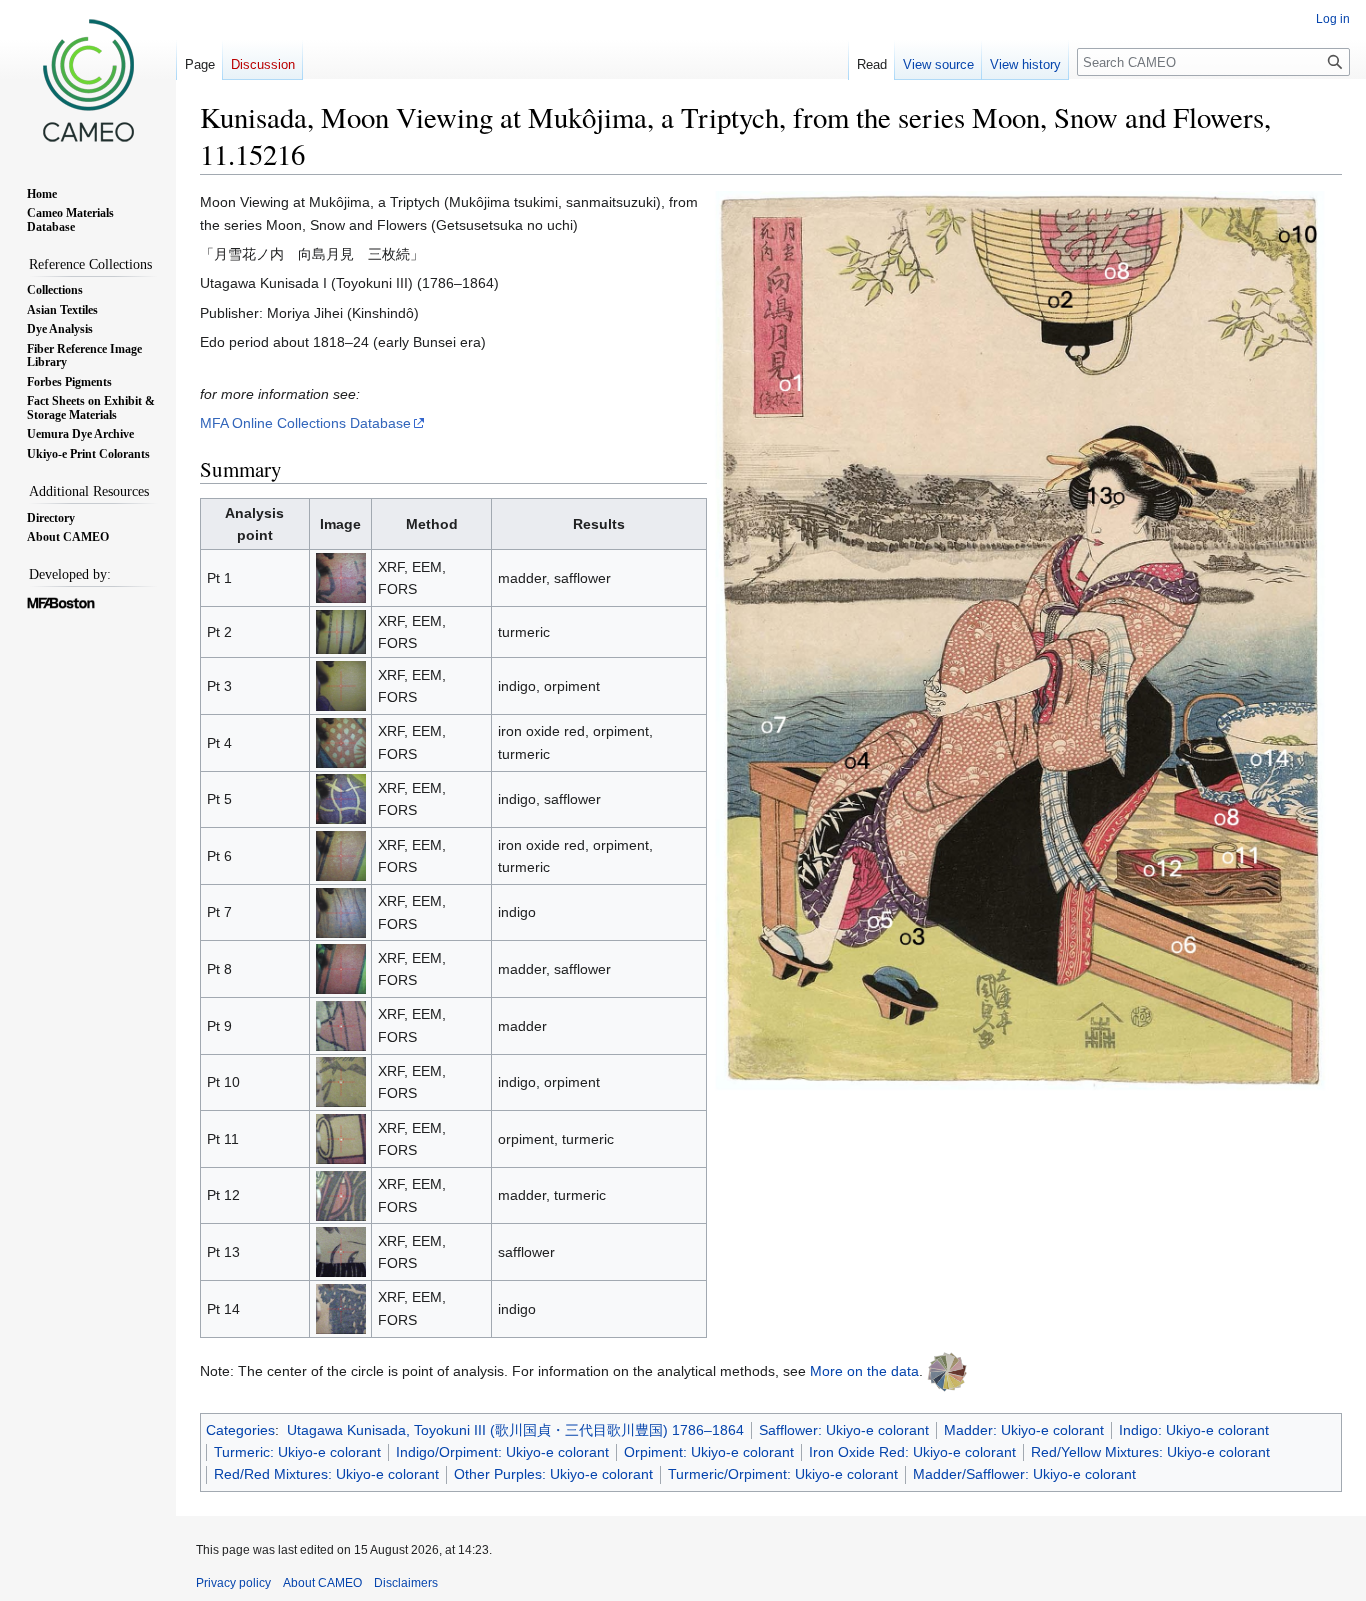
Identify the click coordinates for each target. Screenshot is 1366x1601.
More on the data (864, 1370)
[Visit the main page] (88, 80)
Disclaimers (406, 1583)
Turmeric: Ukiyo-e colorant (297, 1452)
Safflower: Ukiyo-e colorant (844, 1430)
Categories (240, 1430)
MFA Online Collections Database (305, 423)
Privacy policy (233, 1583)
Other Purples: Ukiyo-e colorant (553, 1474)
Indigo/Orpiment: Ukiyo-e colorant (502, 1452)
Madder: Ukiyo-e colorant (1024, 1430)
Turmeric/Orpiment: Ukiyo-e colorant (783, 1474)
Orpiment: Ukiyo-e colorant (709, 1452)
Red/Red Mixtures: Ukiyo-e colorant (326, 1474)
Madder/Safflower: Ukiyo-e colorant (1024, 1474)
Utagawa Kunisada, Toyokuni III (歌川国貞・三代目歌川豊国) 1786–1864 (515, 1430)
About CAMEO (322, 1583)
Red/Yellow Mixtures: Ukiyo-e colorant (1150, 1452)
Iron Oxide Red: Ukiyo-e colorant (912, 1452)
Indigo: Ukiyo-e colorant (1194, 1430)
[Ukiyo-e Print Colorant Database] (947, 1370)
